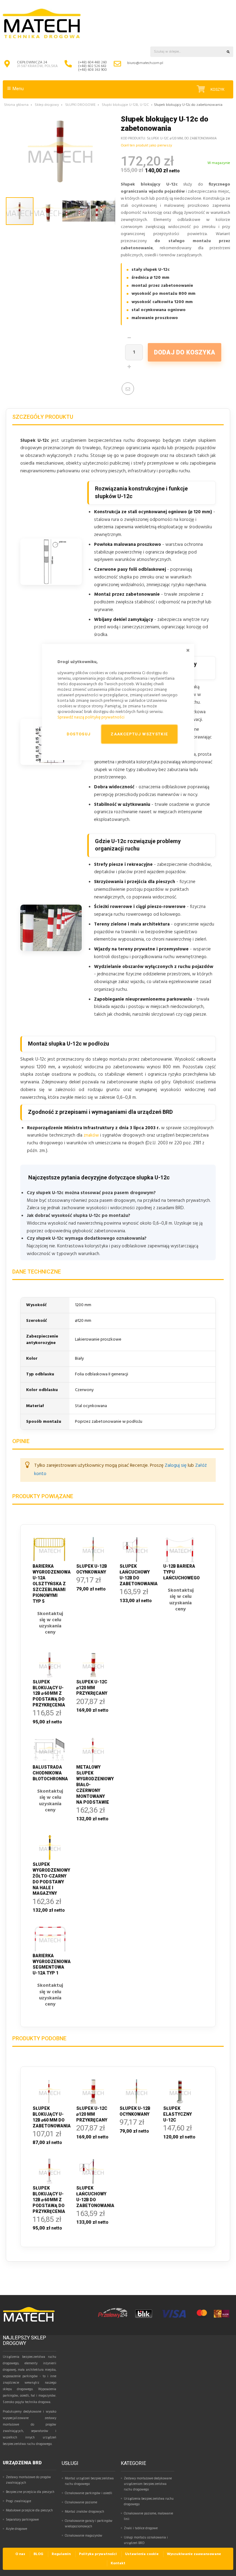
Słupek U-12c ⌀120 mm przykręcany (92, 2114)
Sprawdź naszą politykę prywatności (91, 717)
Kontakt (118, 2563)
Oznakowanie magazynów (84, 2536)
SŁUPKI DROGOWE (80, 105)
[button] (48, 211)
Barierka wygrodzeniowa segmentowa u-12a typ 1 (50, 1964)
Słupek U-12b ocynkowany (135, 2111)
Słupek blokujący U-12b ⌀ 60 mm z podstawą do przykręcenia (49, 2200)
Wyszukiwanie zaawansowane (194, 2554)
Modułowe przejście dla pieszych (29, 2510)
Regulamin (61, 2554)
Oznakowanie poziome (81, 2502)
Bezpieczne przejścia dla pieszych (30, 2492)
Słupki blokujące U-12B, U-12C (125, 105)
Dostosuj (79, 734)
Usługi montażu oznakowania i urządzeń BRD (146, 2540)
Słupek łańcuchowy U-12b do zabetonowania (93, 2197)
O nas (20, 2554)
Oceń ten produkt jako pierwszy (146, 146)
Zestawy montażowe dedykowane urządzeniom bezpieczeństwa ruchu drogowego (148, 2484)
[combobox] (187, 52)
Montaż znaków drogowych (85, 2512)
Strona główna (16, 105)
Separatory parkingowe (22, 2520)
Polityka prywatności (98, 2554)
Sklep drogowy (47, 105)
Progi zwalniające (18, 2501)
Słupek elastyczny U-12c (177, 2114)
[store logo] (42, 24)
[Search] (228, 52)
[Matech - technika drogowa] (29, 2321)
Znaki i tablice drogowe (141, 2528)
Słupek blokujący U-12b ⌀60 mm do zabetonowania (50, 2117)
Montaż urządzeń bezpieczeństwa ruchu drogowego (89, 2481)
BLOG (38, 2554)
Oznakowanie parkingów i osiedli (88, 2493)
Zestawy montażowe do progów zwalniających (28, 2480)
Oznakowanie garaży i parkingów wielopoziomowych (89, 2524)
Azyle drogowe (16, 2529)
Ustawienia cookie (142, 2554)
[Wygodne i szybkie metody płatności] (164, 2318)
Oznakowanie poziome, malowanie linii (148, 2516)
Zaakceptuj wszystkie (139, 734)
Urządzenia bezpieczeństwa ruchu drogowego (149, 2502)
